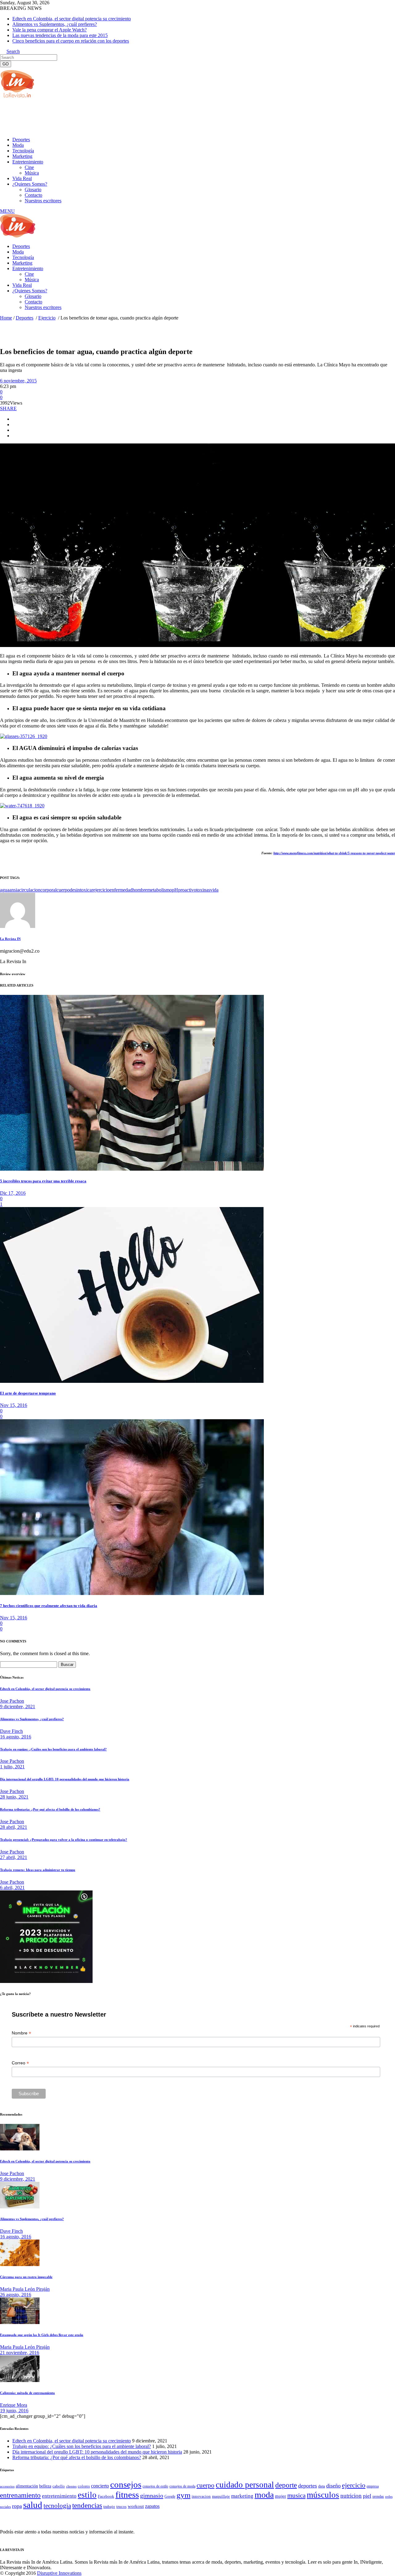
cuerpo (63, 890)
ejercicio (101, 890)
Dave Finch (11, 1731)
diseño (333, 2486)
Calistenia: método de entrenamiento (27, 2393)
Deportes (25, 318)
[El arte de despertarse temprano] (132, 1381)
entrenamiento (20, 2495)
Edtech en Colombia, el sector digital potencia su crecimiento (72, 19)
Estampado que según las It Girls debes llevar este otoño (42, 2335)
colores (84, 2486)
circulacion (30, 890)
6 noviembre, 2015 (18, 381)
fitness (127, 2495)
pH (175, 890)
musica (296, 2496)
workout (136, 2506)
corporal (48, 890)
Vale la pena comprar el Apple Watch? (50, 30)
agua (5, 890)
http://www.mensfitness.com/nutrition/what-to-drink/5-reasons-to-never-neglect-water (334, 853)
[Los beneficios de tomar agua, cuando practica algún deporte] (18, 926)
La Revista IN (10, 939)
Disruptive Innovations (59, 2573)
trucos (121, 2506)
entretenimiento (59, 2496)
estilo (87, 2495)
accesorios (7, 2486)
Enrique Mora (14, 2405)
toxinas (203, 890)
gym (183, 2495)
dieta (322, 2486)
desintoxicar (81, 890)
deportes (308, 2486)
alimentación (27, 2486)
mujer (281, 2496)
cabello (59, 2486)
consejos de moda (182, 2486)
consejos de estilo (155, 2486)
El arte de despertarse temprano (28, 1393)
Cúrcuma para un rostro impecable (26, 2277)
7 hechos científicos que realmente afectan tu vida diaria (49, 1606)
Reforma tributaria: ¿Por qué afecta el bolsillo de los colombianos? (50, 1809)
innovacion (201, 2496)
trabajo (109, 2507)
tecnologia (57, 2506)
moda (264, 2495)
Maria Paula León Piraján (25, 2289)
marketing (242, 2496)
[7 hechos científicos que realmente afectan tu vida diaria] (132, 1593)
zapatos (152, 2506)
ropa (17, 2506)
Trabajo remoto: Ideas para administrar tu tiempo (38, 1870)
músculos (323, 2495)
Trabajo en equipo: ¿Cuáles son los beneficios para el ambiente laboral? (53, 1749)
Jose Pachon (12, 1701)
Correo (20, 2063)
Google (170, 2496)
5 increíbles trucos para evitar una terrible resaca (43, 1181)
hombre (140, 890)
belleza (45, 2486)
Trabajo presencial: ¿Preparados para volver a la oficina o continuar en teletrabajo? (64, 1840)
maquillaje (221, 2496)
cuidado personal (245, 2485)
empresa (373, 2486)
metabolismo (160, 890)
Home (6, 318)
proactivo (187, 890)
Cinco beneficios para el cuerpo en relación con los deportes (71, 41)
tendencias (87, 2506)
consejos (126, 2484)
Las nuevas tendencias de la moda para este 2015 (60, 35)
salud (33, 2505)
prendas (378, 2496)
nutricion (351, 2496)
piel (367, 2496)
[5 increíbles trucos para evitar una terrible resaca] (132, 1169)
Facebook (106, 2496)
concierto (100, 2486)
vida (214, 890)
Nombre (21, 2033)
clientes (71, 2486)
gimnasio (152, 2496)
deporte (286, 2485)
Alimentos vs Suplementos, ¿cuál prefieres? (55, 24)
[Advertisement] (112, 117)
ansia (14, 890)
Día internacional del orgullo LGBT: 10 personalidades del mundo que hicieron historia (65, 1779)
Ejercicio (47, 318)
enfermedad (121, 890)
